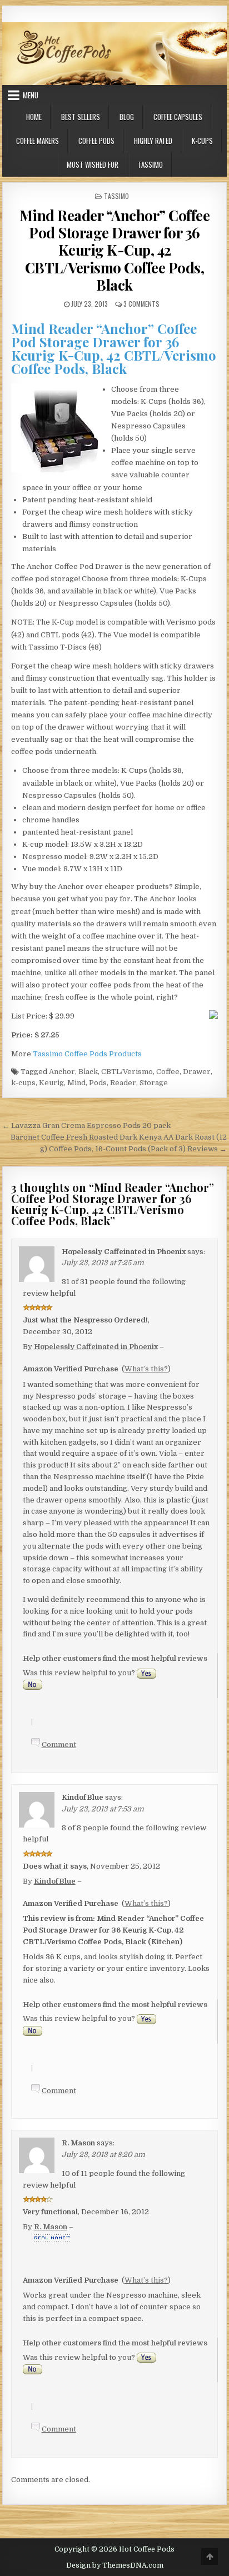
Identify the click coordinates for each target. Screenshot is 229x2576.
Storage (154, 1083)
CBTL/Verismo (127, 1072)
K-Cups (202, 141)
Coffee (168, 1072)
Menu (31, 95)
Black (88, 1072)
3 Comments (141, 304)
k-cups (23, 1083)
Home (34, 117)
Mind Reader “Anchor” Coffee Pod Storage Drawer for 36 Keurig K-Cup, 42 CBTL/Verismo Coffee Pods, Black (115, 250)
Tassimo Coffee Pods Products (87, 1054)
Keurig (51, 1083)
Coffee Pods (96, 141)
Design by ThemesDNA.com (115, 2565)
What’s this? (146, 1369)
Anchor (62, 1072)
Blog (127, 117)
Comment (59, 1744)
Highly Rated (153, 141)
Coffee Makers (38, 141)
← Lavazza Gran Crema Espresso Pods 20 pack (86, 1125)
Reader (123, 1083)
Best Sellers (81, 117)
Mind (76, 1083)
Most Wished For (93, 164)
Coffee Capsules (178, 117)
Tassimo (150, 164)
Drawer (197, 1072)
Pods (98, 1083)
